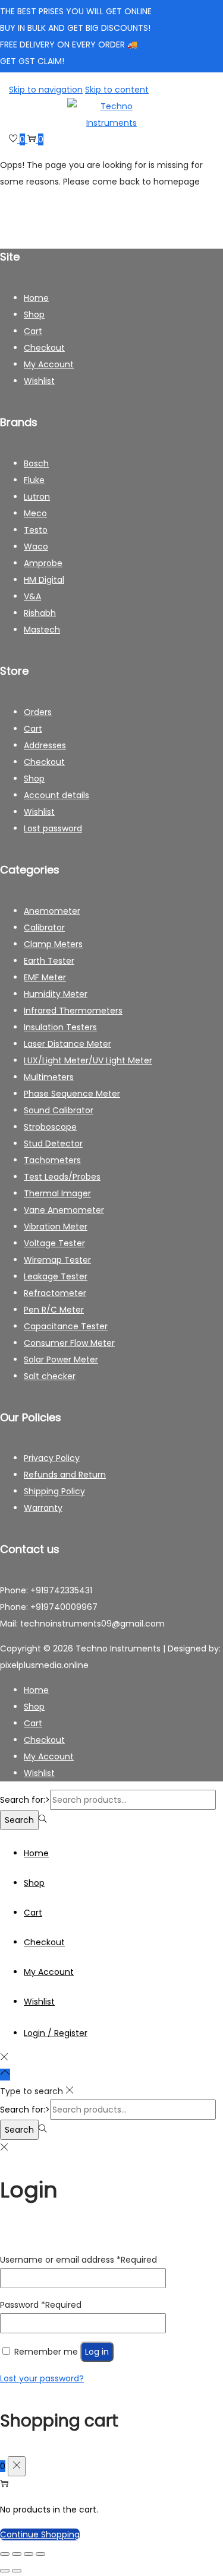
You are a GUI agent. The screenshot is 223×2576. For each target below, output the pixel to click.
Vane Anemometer (64, 1210)
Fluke (34, 480)
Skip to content (117, 90)
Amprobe (43, 563)
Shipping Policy (54, 1491)
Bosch (36, 463)
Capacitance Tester (66, 1326)
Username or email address (78, 2260)
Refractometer (55, 1293)
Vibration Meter (56, 1227)
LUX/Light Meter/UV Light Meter (88, 1060)
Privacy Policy (52, 1458)
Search (19, 1820)
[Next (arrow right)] (17, 2571)
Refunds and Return (65, 1475)
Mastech (42, 630)
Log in (97, 2352)
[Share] (29, 2554)
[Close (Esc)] (40, 2554)
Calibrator (44, 928)
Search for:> (25, 1800)
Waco (36, 547)
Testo (36, 530)
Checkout (44, 348)
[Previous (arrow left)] (5, 2571)
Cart (33, 331)
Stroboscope (50, 1127)
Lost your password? (42, 2378)
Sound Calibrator (59, 1110)
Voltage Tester (54, 1243)
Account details (56, 795)
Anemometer (52, 911)
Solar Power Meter (61, 1360)
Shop (34, 315)
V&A (32, 596)
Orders (38, 712)
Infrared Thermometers (73, 1011)
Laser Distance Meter (67, 1044)
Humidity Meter (56, 994)
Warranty (43, 1508)
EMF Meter (45, 977)
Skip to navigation (46, 90)
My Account (49, 364)
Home (36, 298)
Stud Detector (53, 1144)
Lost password (53, 828)
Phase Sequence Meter (72, 1094)
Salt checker (50, 1376)
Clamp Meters (53, 944)
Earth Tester (49, 961)
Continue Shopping (40, 2534)
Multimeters (49, 1077)
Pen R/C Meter (54, 1310)
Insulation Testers (60, 1027)
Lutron (37, 497)
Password (41, 2305)
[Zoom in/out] (5, 2554)
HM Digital (44, 580)
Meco (35, 513)
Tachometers (52, 1160)
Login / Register (56, 2033)
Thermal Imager (57, 1193)
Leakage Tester (56, 1276)
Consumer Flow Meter (69, 1343)
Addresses (45, 745)
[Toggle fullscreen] (17, 2554)
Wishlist (39, 381)
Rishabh (40, 613)
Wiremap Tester (57, 1260)
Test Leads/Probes (62, 1177)
